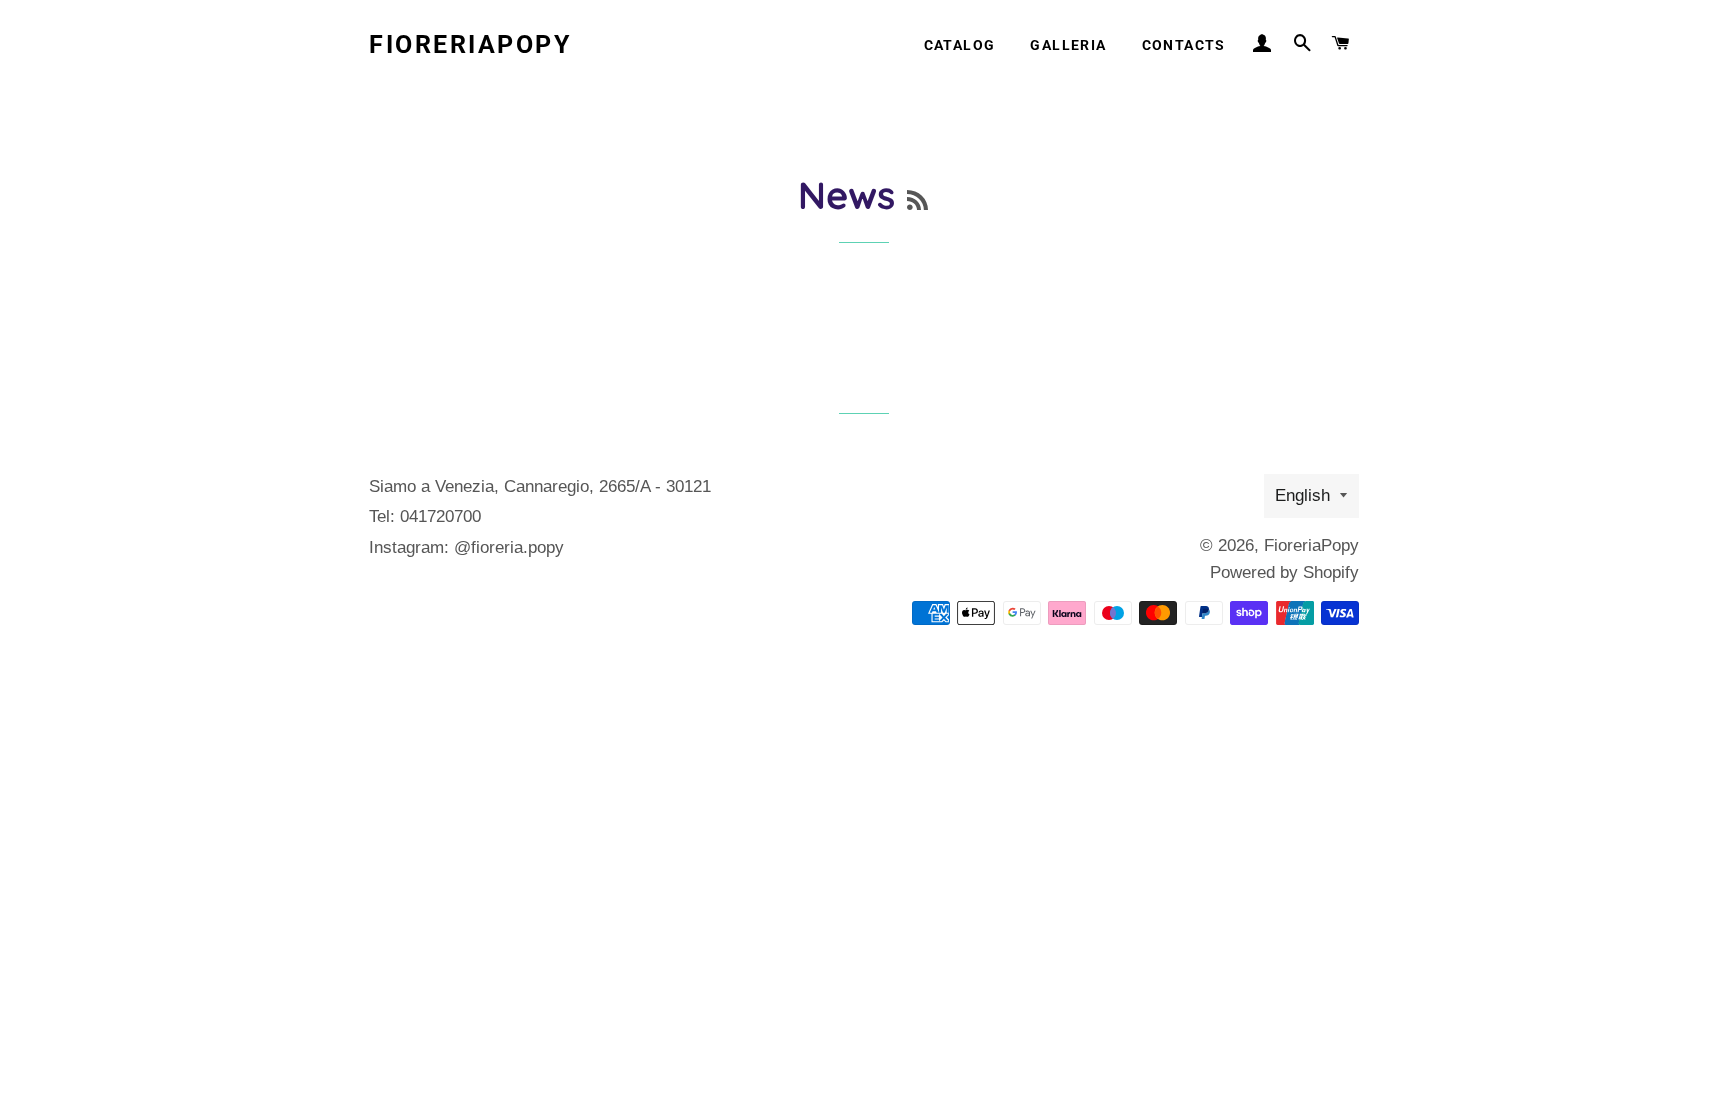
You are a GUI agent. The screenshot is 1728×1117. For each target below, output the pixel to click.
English (1302, 495)
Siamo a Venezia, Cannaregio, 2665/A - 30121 (540, 486)
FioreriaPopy (470, 44)
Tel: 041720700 (425, 516)
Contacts (1184, 45)
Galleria (1068, 45)
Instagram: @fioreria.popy (466, 547)
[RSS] (917, 200)
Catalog (960, 45)
